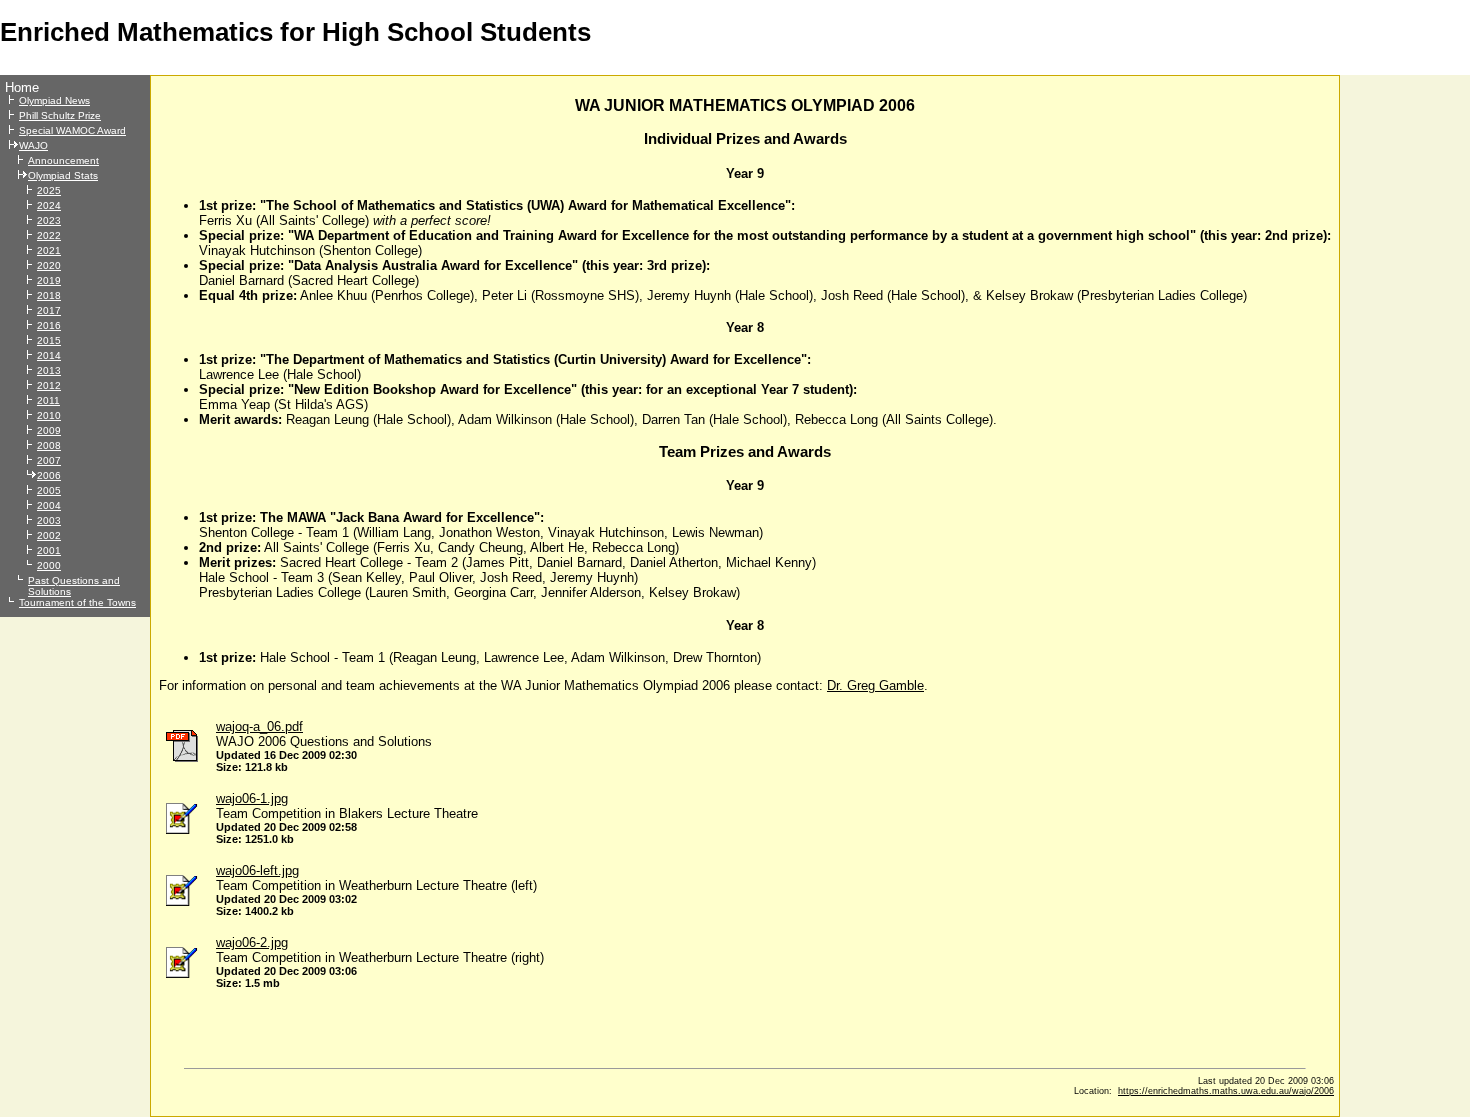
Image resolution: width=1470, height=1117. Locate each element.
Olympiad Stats (63, 175)
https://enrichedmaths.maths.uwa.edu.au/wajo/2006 (1226, 1091)
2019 (49, 280)
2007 (49, 460)
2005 (49, 490)
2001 (49, 550)
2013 (49, 370)
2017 (49, 310)
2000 (49, 565)
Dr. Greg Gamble (875, 685)
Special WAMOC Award (72, 130)
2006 (49, 475)
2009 (49, 430)
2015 (49, 340)
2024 (49, 205)
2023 (49, 220)
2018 (49, 295)
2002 (49, 535)
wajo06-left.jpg (257, 870)
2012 (49, 385)
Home (22, 87)
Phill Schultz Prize (60, 115)
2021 (49, 250)
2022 (49, 235)
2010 (49, 415)
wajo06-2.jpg (252, 942)
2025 (49, 190)
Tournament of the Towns (77, 602)
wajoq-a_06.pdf (259, 726)
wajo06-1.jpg (252, 798)
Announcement (63, 160)
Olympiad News (54, 100)
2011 (48, 400)
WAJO (33, 145)
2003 (49, 520)
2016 (49, 325)
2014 (49, 355)
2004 (49, 505)
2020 (49, 265)
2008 (49, 445)
